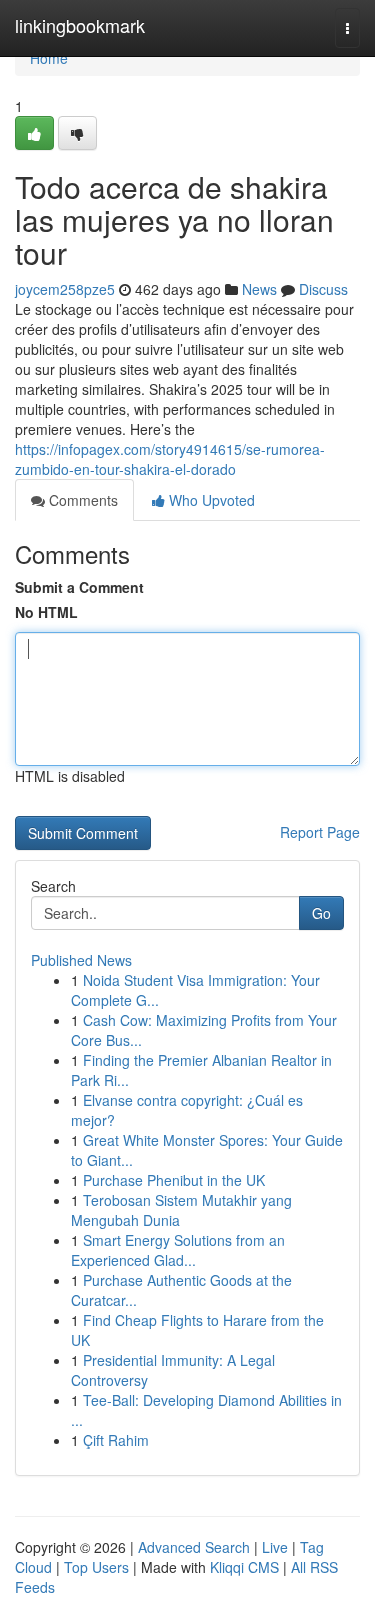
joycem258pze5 (65, 289)
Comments (81, 500)
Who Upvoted (210, 500)
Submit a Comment (79, 587)
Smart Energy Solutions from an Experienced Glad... (178, 1250)
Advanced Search (194, 1547)
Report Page (320, 832)
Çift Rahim (116, 1440)
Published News (81, 960)
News (259, 289)
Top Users (96, 1567)
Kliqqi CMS (244, 1567)
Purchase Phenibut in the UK (174, 1180)
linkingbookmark (80, 25)
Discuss (323, 289)
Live (275, 1547)
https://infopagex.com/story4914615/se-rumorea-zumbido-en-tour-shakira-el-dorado (170, 459)
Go (321, 913)
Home (49, 58)
